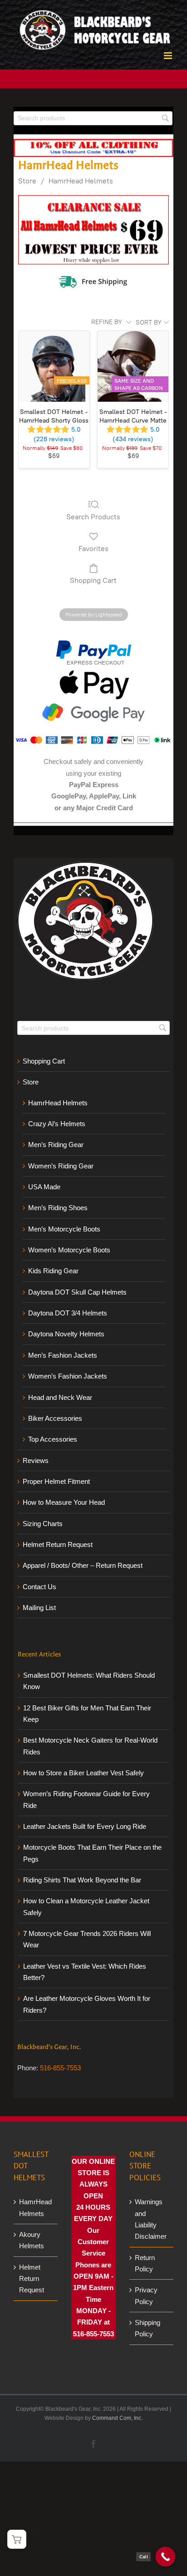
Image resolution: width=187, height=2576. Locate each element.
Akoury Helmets (32, 2240)
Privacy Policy (146, 2295)
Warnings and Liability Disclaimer (151, 2219)
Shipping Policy (148, 2328)
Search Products (93, 517)
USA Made (44, 1187)
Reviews (36, 1460)
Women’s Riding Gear (61, 1166)
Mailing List (39, 1608)
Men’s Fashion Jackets (63, 1355)
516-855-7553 (60, 2068)
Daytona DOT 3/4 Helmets (68, 1313)
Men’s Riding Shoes (58, 1208)
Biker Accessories (55, 1418)
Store (27, 181)
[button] (17, 2539)
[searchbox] (93, 118)
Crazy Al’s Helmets (57, 1124)
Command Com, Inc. (117, 2418)
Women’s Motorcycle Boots (69, 1250)
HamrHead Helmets (81, 181)
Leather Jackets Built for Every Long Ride (85, 1826)
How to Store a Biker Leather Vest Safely (84, 1773)
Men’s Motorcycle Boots (64, 1229)
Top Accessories (53, 1439)
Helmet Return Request (58, 1544)
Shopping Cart (93, 580)
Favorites (93, 549)
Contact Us (39, 1587)
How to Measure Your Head (64, 1502)
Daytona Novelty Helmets (66, 1334)
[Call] (166, 2557)
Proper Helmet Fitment (56, 1481)
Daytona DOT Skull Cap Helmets (77, 1292)
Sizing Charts (43, 1524)
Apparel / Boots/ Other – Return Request (83, 1565)
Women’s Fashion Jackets (68, 1376)
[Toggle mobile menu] (169, 56)
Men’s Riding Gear (56, 1145)
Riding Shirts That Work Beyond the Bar (82, 1880)
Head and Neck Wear (60, 1397)
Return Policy (145, 2263)
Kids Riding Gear (53, 1271)
